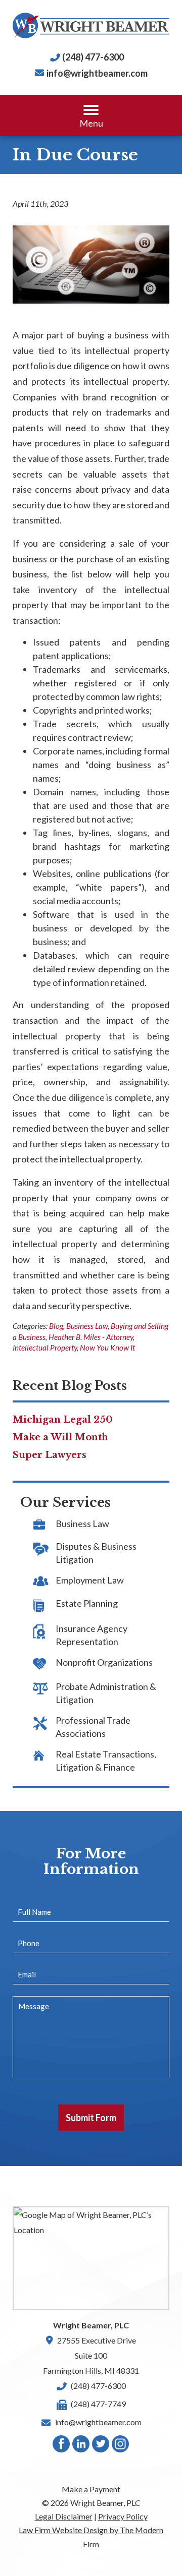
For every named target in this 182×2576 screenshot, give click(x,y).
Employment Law (90, 1580)
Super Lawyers (50, 1455)
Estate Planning (87, 1603)
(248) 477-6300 (93, 57)
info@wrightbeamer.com (97, 73)
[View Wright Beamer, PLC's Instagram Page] (121, 2446)
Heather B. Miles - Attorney (91, 1337)
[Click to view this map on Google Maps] (91, 2258)
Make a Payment (91, 2489)
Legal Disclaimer (64, 2516)
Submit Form (91, 2118)
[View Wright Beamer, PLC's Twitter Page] (101, 2446)
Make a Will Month (60, 1437)
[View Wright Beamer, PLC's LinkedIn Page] (81, 2446)
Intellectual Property (45, 1348)
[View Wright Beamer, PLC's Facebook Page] (62, 2446)
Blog (56, 1326)
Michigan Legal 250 (63, 1420)
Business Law (87, 1326)
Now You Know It (107, 1348)
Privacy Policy (123, 2516)
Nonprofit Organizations (104, 1662)
